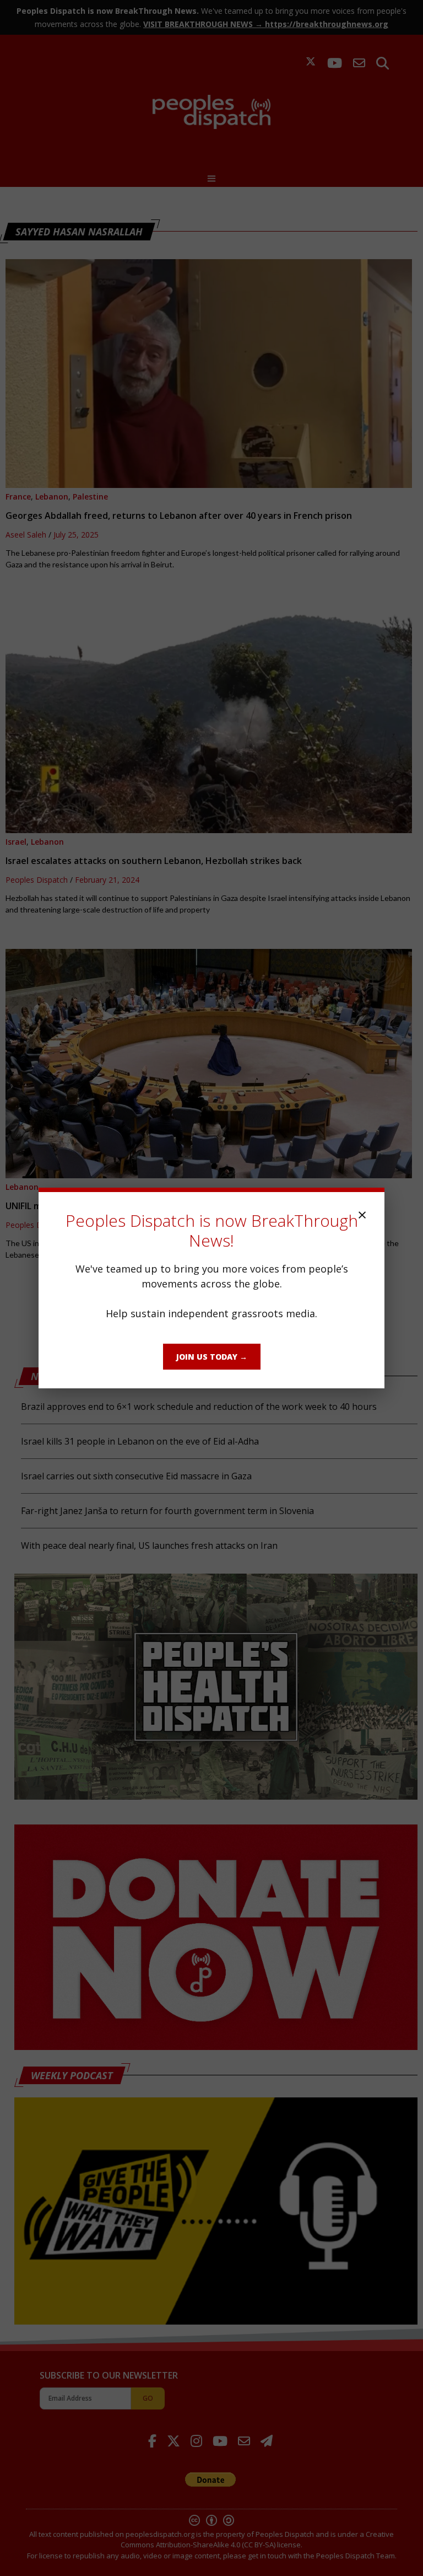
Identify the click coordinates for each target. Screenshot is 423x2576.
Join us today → (212, 1357)
